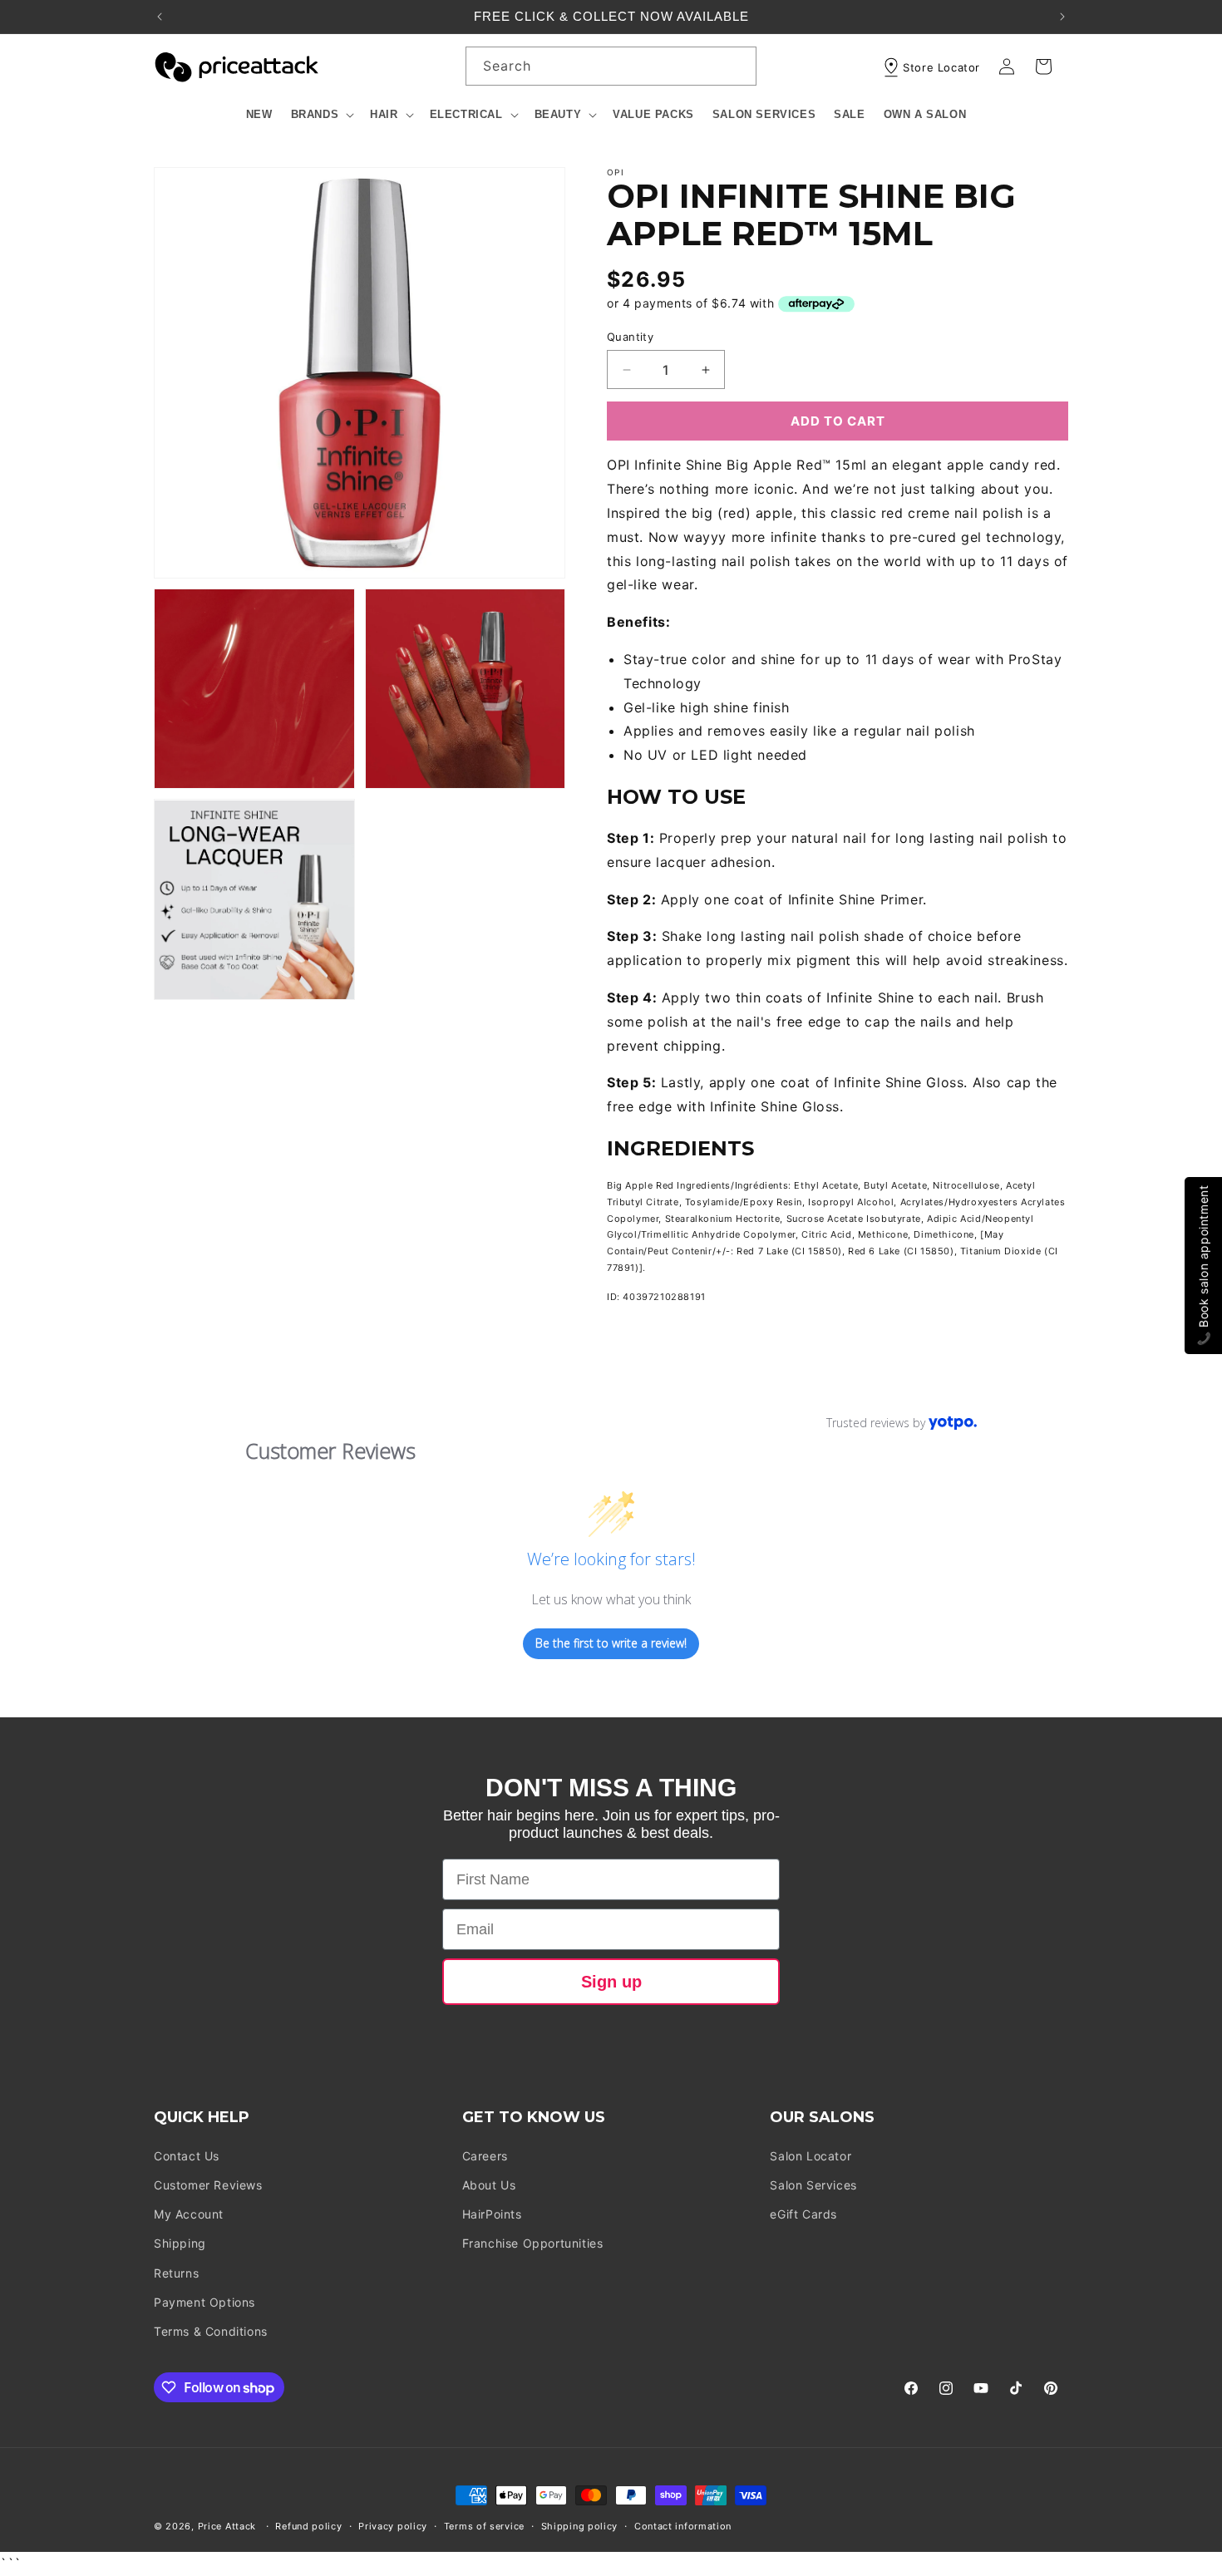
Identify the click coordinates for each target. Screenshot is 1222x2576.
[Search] (737, 66)
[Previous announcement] (160, 17)
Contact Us (187, 2156)
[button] (322, 115)
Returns (176, 2273)
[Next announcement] (1062, 17)
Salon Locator (811, 2156)
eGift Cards (803, 2214)
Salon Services (813, 2185)
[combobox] (611, 66)
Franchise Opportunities (533, 2243)
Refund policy (308, 2526)
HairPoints (492, 2214)
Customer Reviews (208, 2185)
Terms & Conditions (211, 2331)
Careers (485, 2156)
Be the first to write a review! (611, 1643)
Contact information (683, 2526)
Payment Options (204, 2302)
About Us (489, 2185)
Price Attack (227, 2526)
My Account (189, 2214)
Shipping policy (580, 2526)
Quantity (630, 337)
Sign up (611, 1982)
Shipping (180, 2243)
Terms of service (484, 2526)
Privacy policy (393, 2526)
